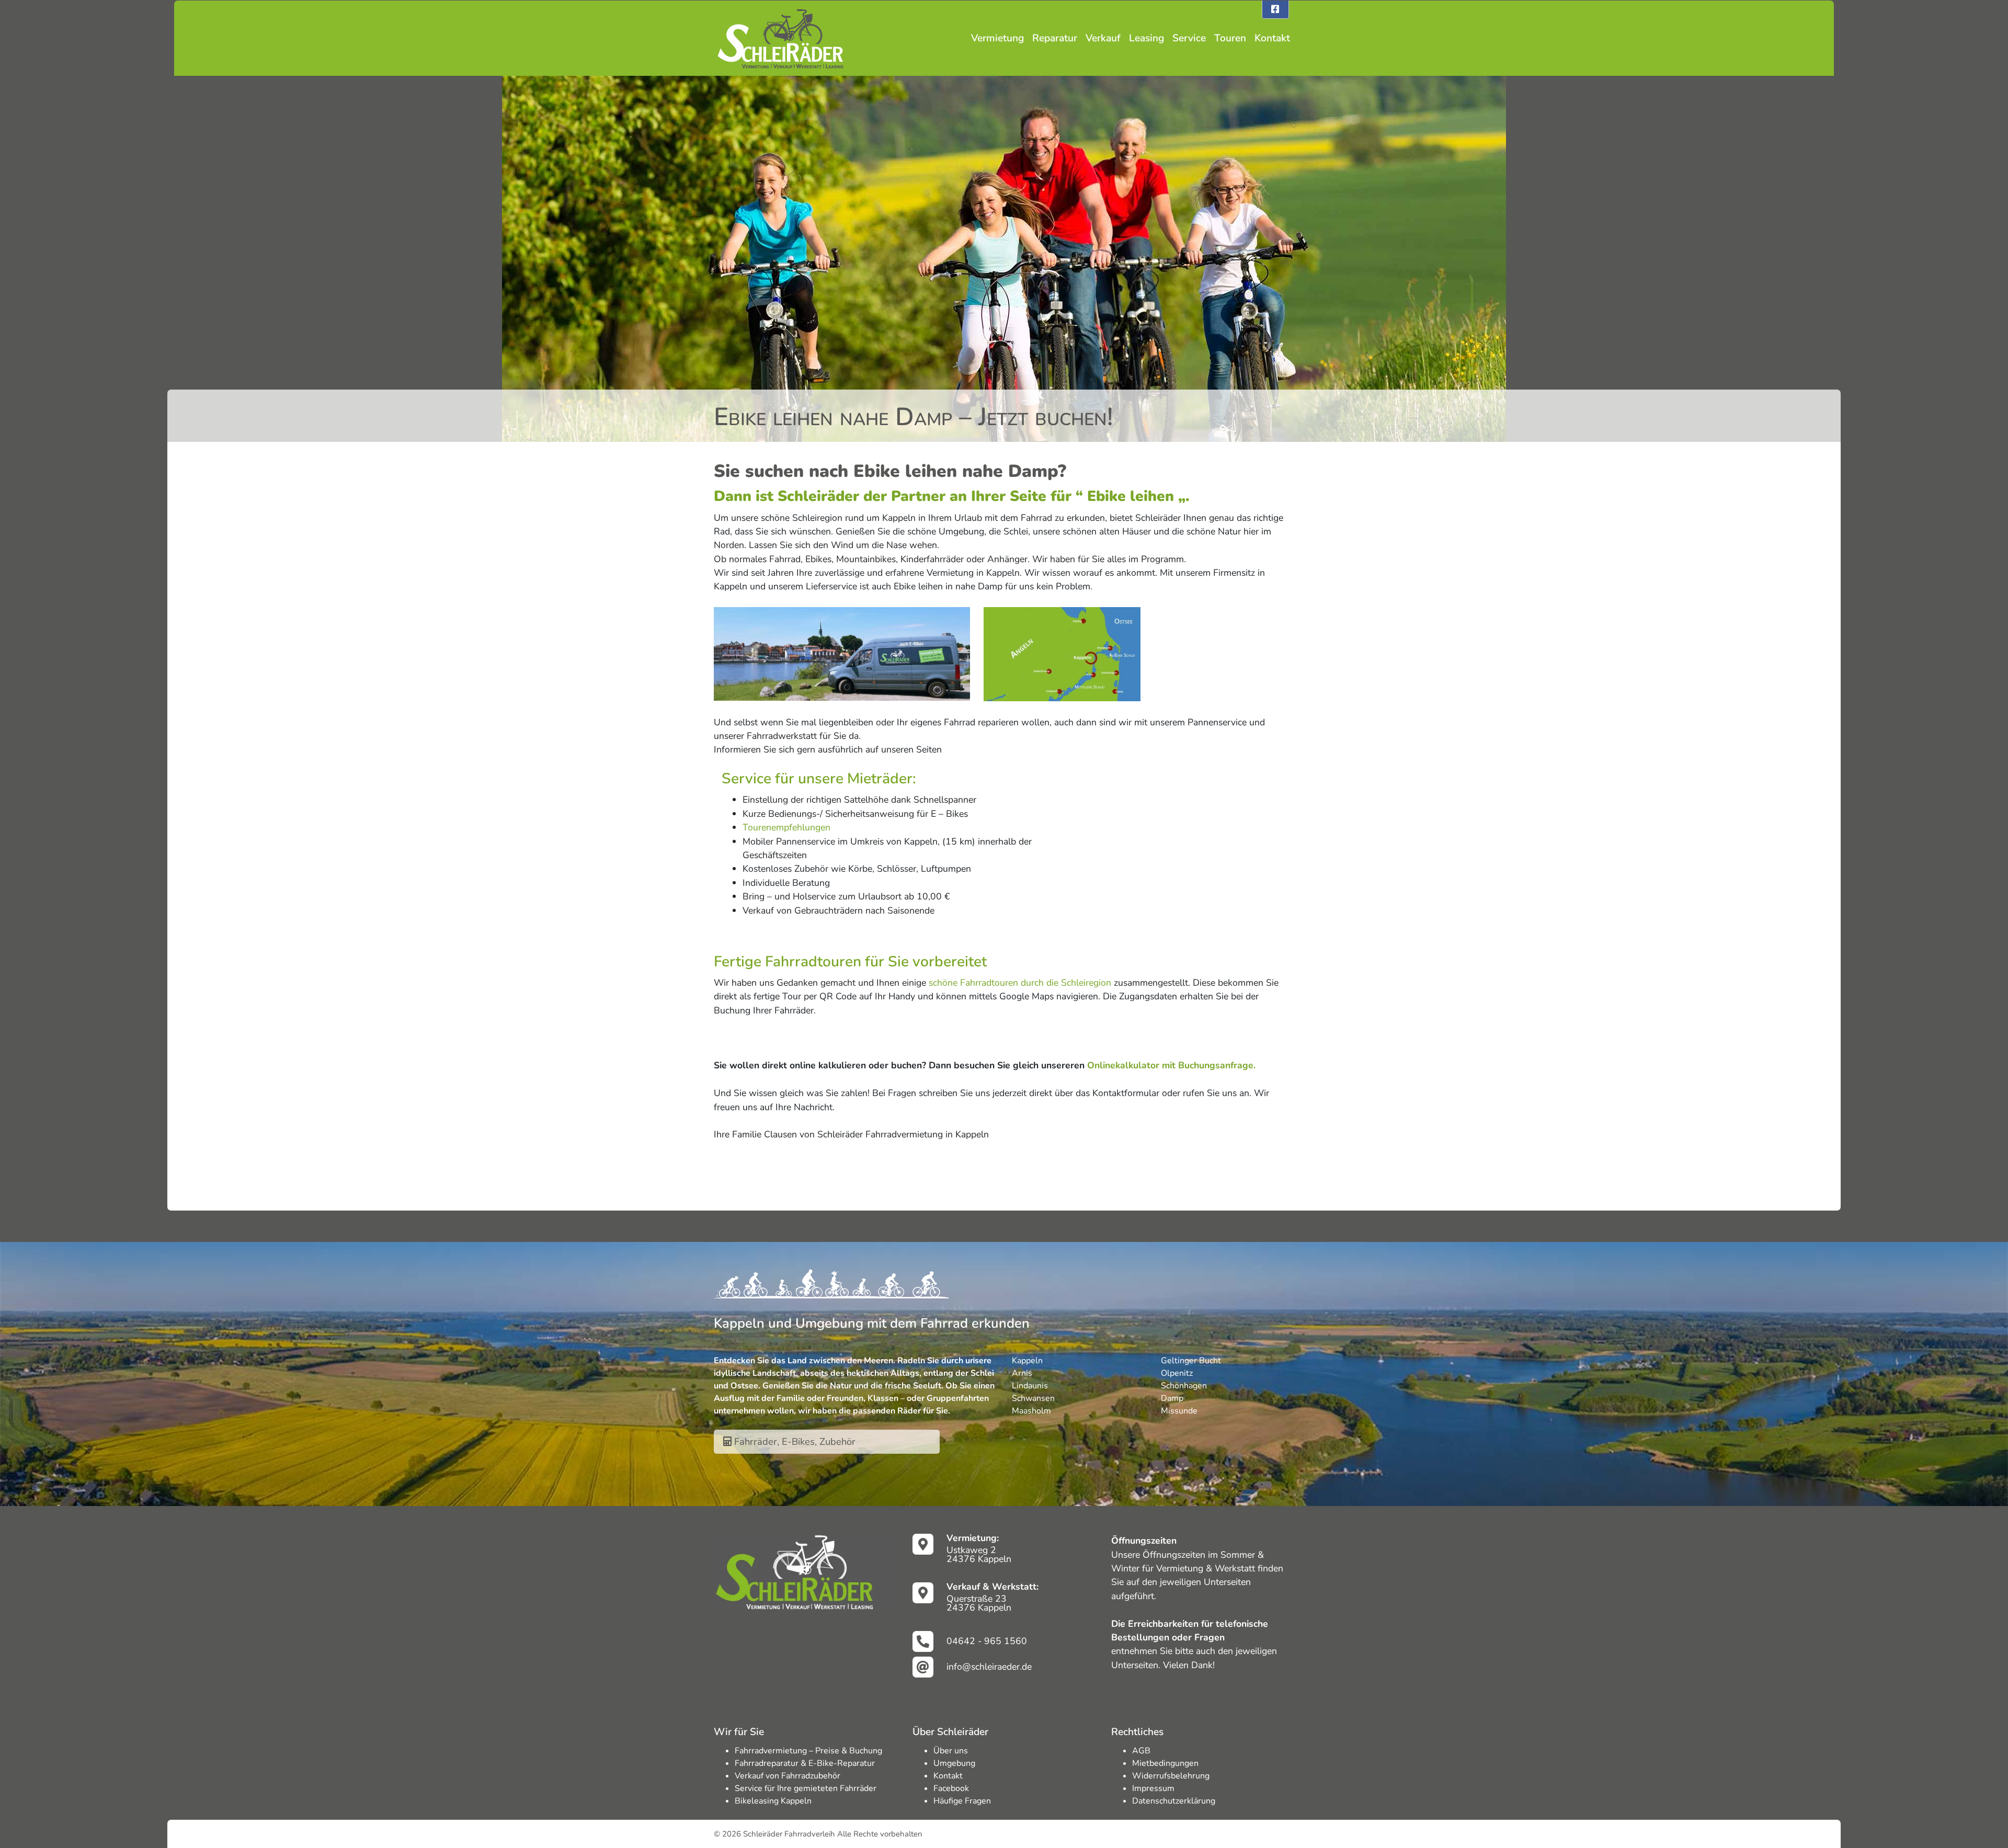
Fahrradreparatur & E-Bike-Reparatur (805, 1763)
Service (1189, 38)
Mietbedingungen (1165, 1763)
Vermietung (997, 38)
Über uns (951, 1751)
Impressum (1153, 1788)
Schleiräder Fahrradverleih (789, 1834)
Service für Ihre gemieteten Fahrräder (806, 1788)
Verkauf (1103, 38)
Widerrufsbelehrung (1171, 1776)
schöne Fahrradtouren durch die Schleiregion (1020, 983)
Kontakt (1272, 38)
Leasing (1146, 38)
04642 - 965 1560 (987, 1641)
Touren (1230, 38)
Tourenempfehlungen (786, 827)
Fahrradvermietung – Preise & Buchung (808, 1751)
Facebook (951, 1788)
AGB (1141, 1751)
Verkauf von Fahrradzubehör (788, 1776)
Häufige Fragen (962, 1801)
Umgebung (954, 1763)
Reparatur (1055, 38)
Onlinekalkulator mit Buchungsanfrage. (1171, 1065)
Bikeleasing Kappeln (773, 1801)
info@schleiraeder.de (989, 1667)
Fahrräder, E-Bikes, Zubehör (794, 1441)
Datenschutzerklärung (1174, 1801)
